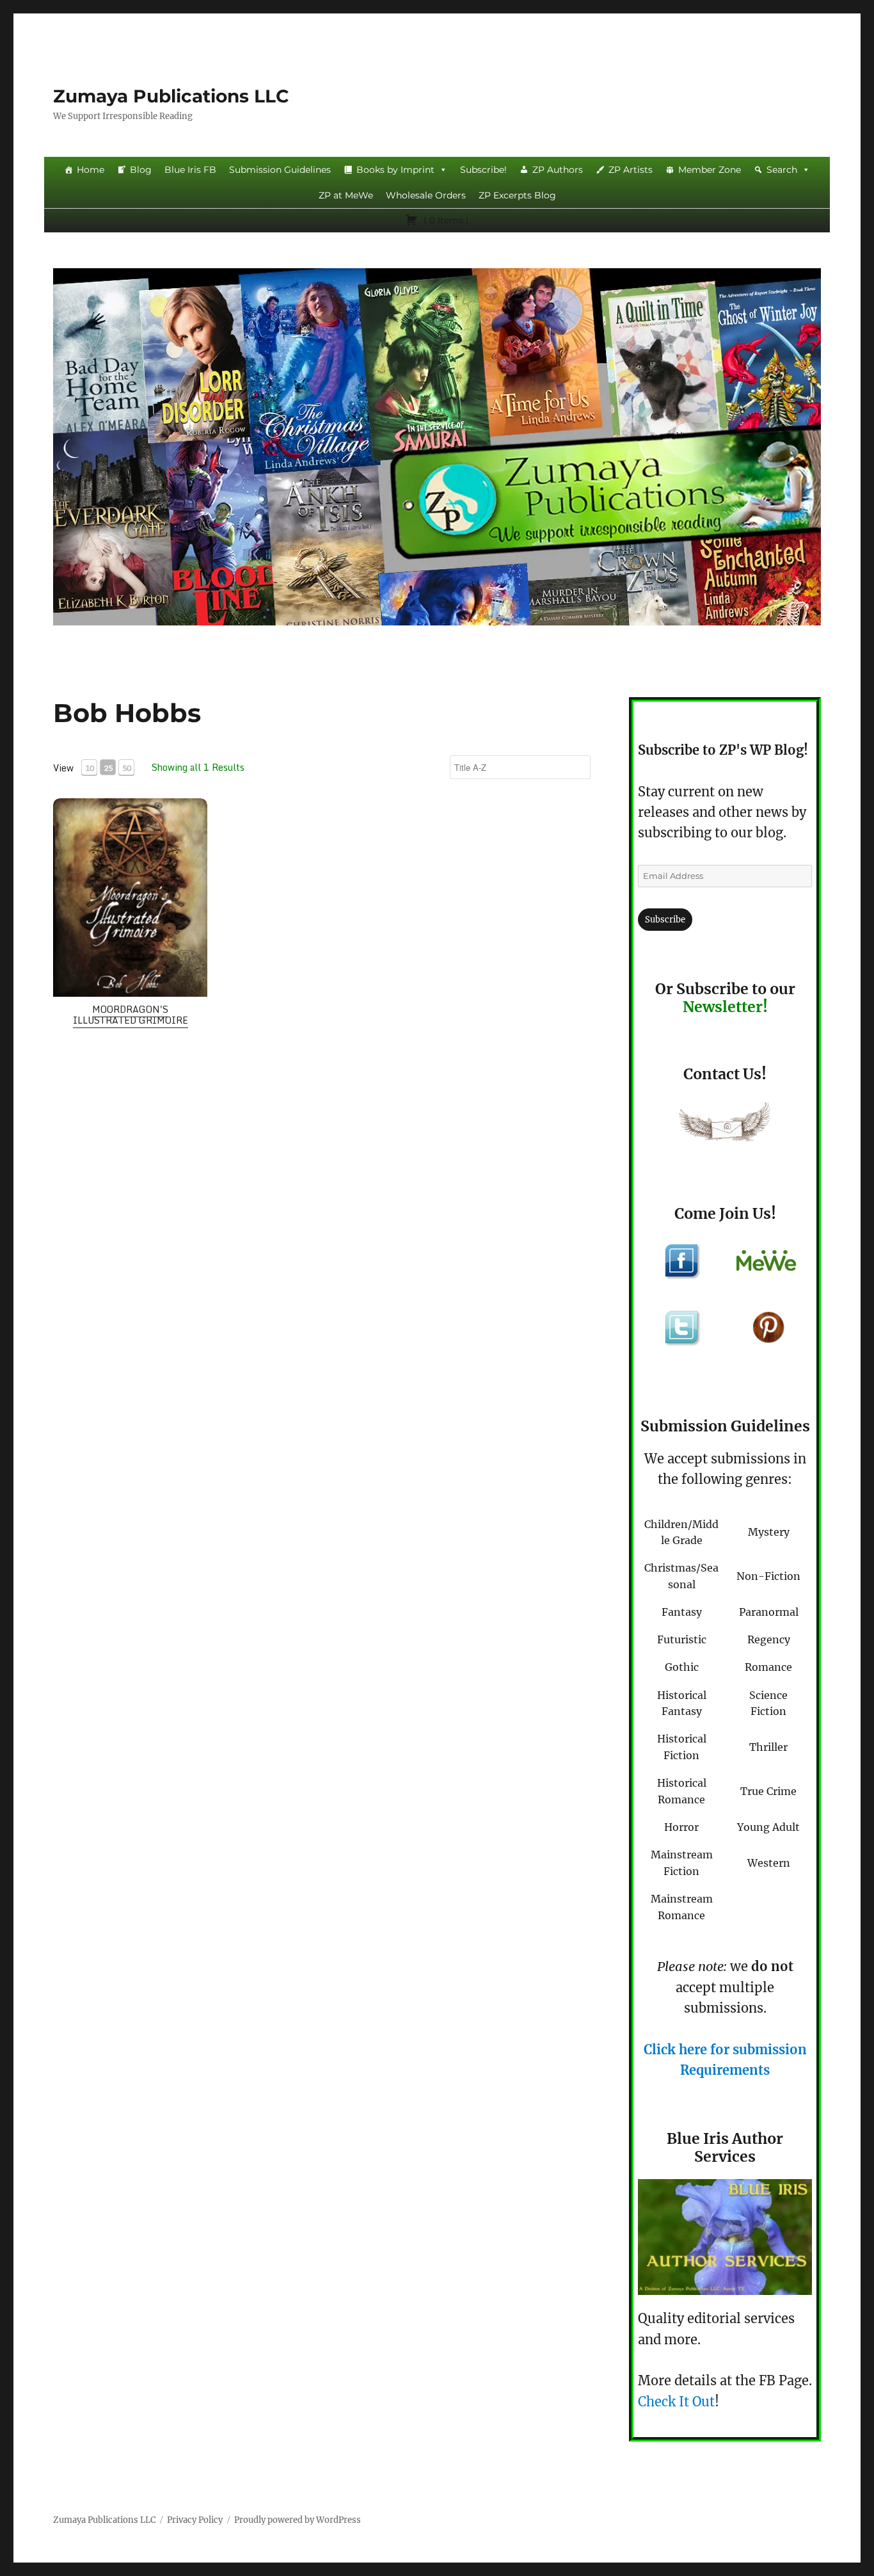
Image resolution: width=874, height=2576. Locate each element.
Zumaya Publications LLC (171, 96)
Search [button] (782, 170)
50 (127, 768)
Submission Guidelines (280, 170)
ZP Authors (558, 170)
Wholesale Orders (426, 195)
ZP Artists (631, 170)
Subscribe (665, 920)
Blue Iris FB (190, 170)
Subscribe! (483, 170)
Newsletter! (725, 1007)
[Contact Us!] (725, 1125)
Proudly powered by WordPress (298, 2520)
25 (108, 768)
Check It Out (676, 2402)
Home (91, 170)
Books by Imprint (395, 170)
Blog (141, 170)
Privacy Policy (195, 2520)
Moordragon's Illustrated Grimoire (131, 1015)
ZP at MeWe (346, 195)
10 (90, 768)
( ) (445, 220)
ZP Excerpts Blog (517, 195)
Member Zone (710, 170)
